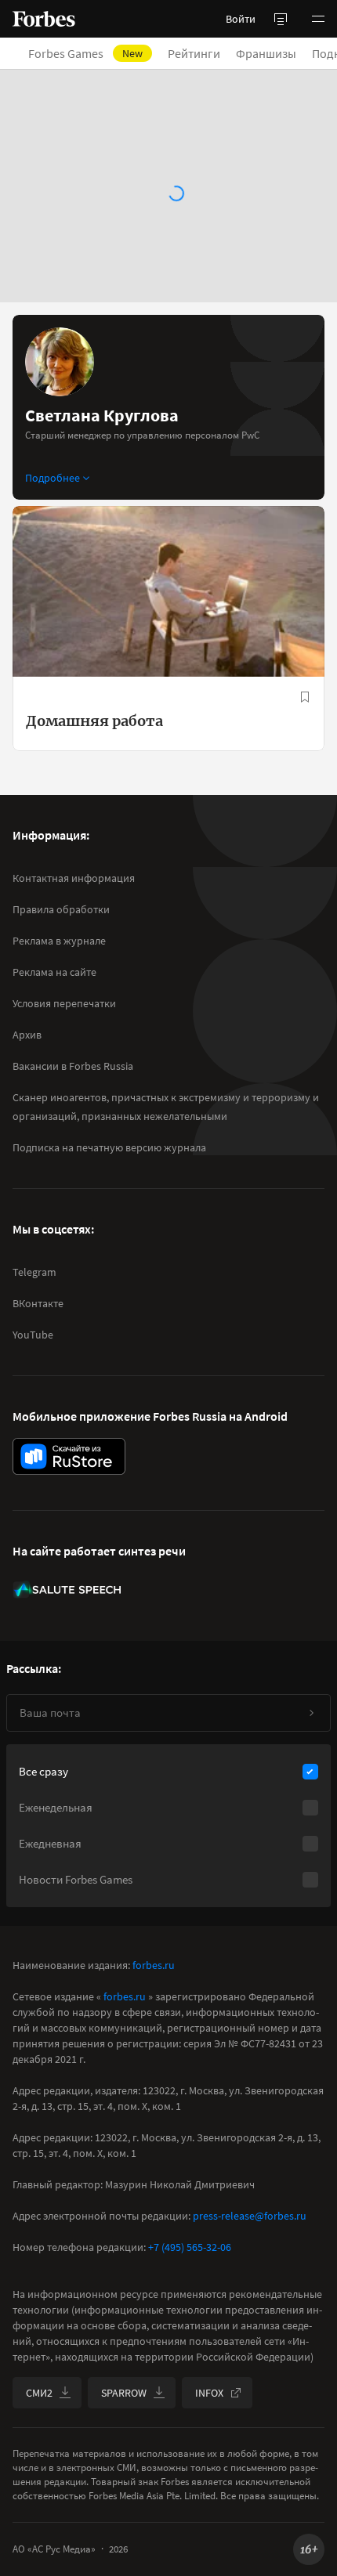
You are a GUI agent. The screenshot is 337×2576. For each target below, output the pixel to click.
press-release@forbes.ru (250, 2216)
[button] (318, 19)
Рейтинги (194, 53)
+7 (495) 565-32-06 (190, 2247)
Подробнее (53, 478)
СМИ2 (39, 2393)
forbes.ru (154, 1965)
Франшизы (266, 53)
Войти (241, 19)
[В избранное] (305, 697)
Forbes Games (85, 53)
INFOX (209, 2393)
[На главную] (44, 19)
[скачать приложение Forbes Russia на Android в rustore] (69, 1456)
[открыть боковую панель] (281, 19)
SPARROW (124, 2393)
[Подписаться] (311, 1713)
